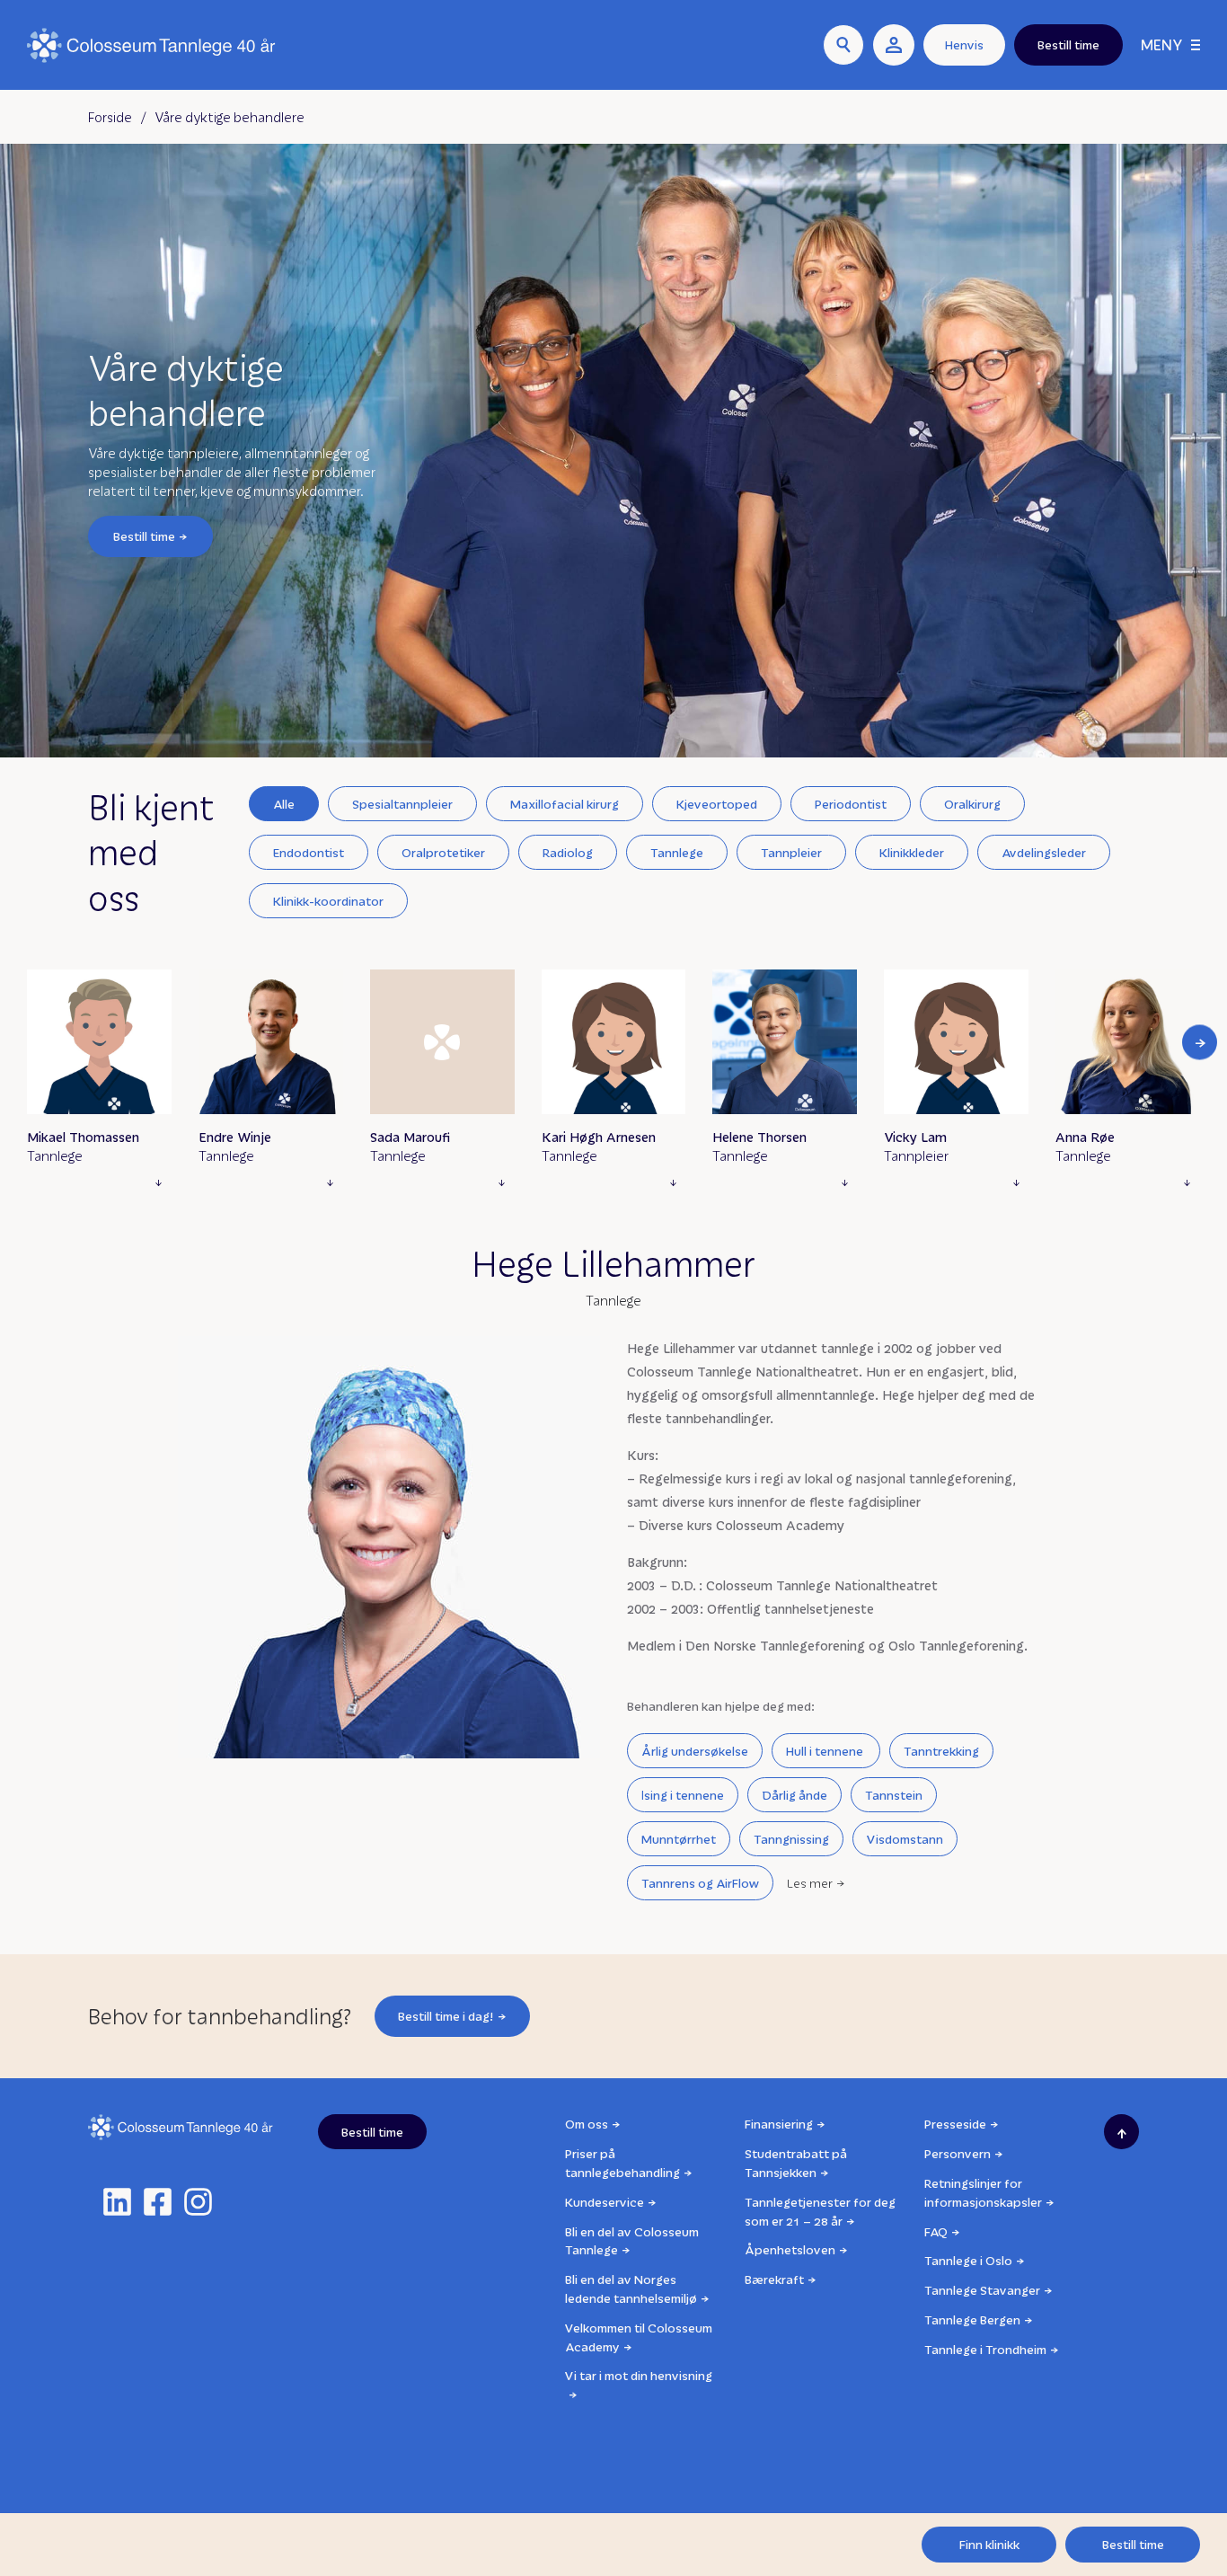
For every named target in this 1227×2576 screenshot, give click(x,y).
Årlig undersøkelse (695, 1751)
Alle (284, 804)
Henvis (964, 44)
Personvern (958, 2153)
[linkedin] (117, 2202)
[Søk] (843, 45)
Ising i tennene (683, 1795)
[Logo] (151, 45)
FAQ (936, 2231)
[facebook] (158, 2202)
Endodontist (309, 852)
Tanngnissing (791, 1839)
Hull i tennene (826, 1751)
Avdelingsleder (1044, 852)
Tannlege (677, 852)
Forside (110, 117)
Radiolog (568, 852)
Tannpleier (791, 852)
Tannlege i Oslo (968, 2260)
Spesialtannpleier (402, 804)
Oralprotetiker (443, 852)
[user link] (894, 45)
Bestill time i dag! (446, 2016)
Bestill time (144, 536)
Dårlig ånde (794, 1795)
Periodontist (851, 804)
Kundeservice (605, 2202)
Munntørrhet (679, 1839)
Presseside (955, 2124)
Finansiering (779, 2124)
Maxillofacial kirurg (565, 804)
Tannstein (894, 1795)
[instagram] (198, 2202)
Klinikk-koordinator (328, 901)
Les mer (810, 1883)
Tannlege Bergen (972, 2319)
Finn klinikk (989, 2544)
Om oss (587, 2124)
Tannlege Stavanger (982, 2290)
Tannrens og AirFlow (700, 1883)
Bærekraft (774, 2279)
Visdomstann (905, 1839)
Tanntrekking (941, 1751)
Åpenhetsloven (790, 2249)
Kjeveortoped (717, 804)
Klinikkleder (912, 852)
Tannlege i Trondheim (985, 2349)
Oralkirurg (972, 804)
